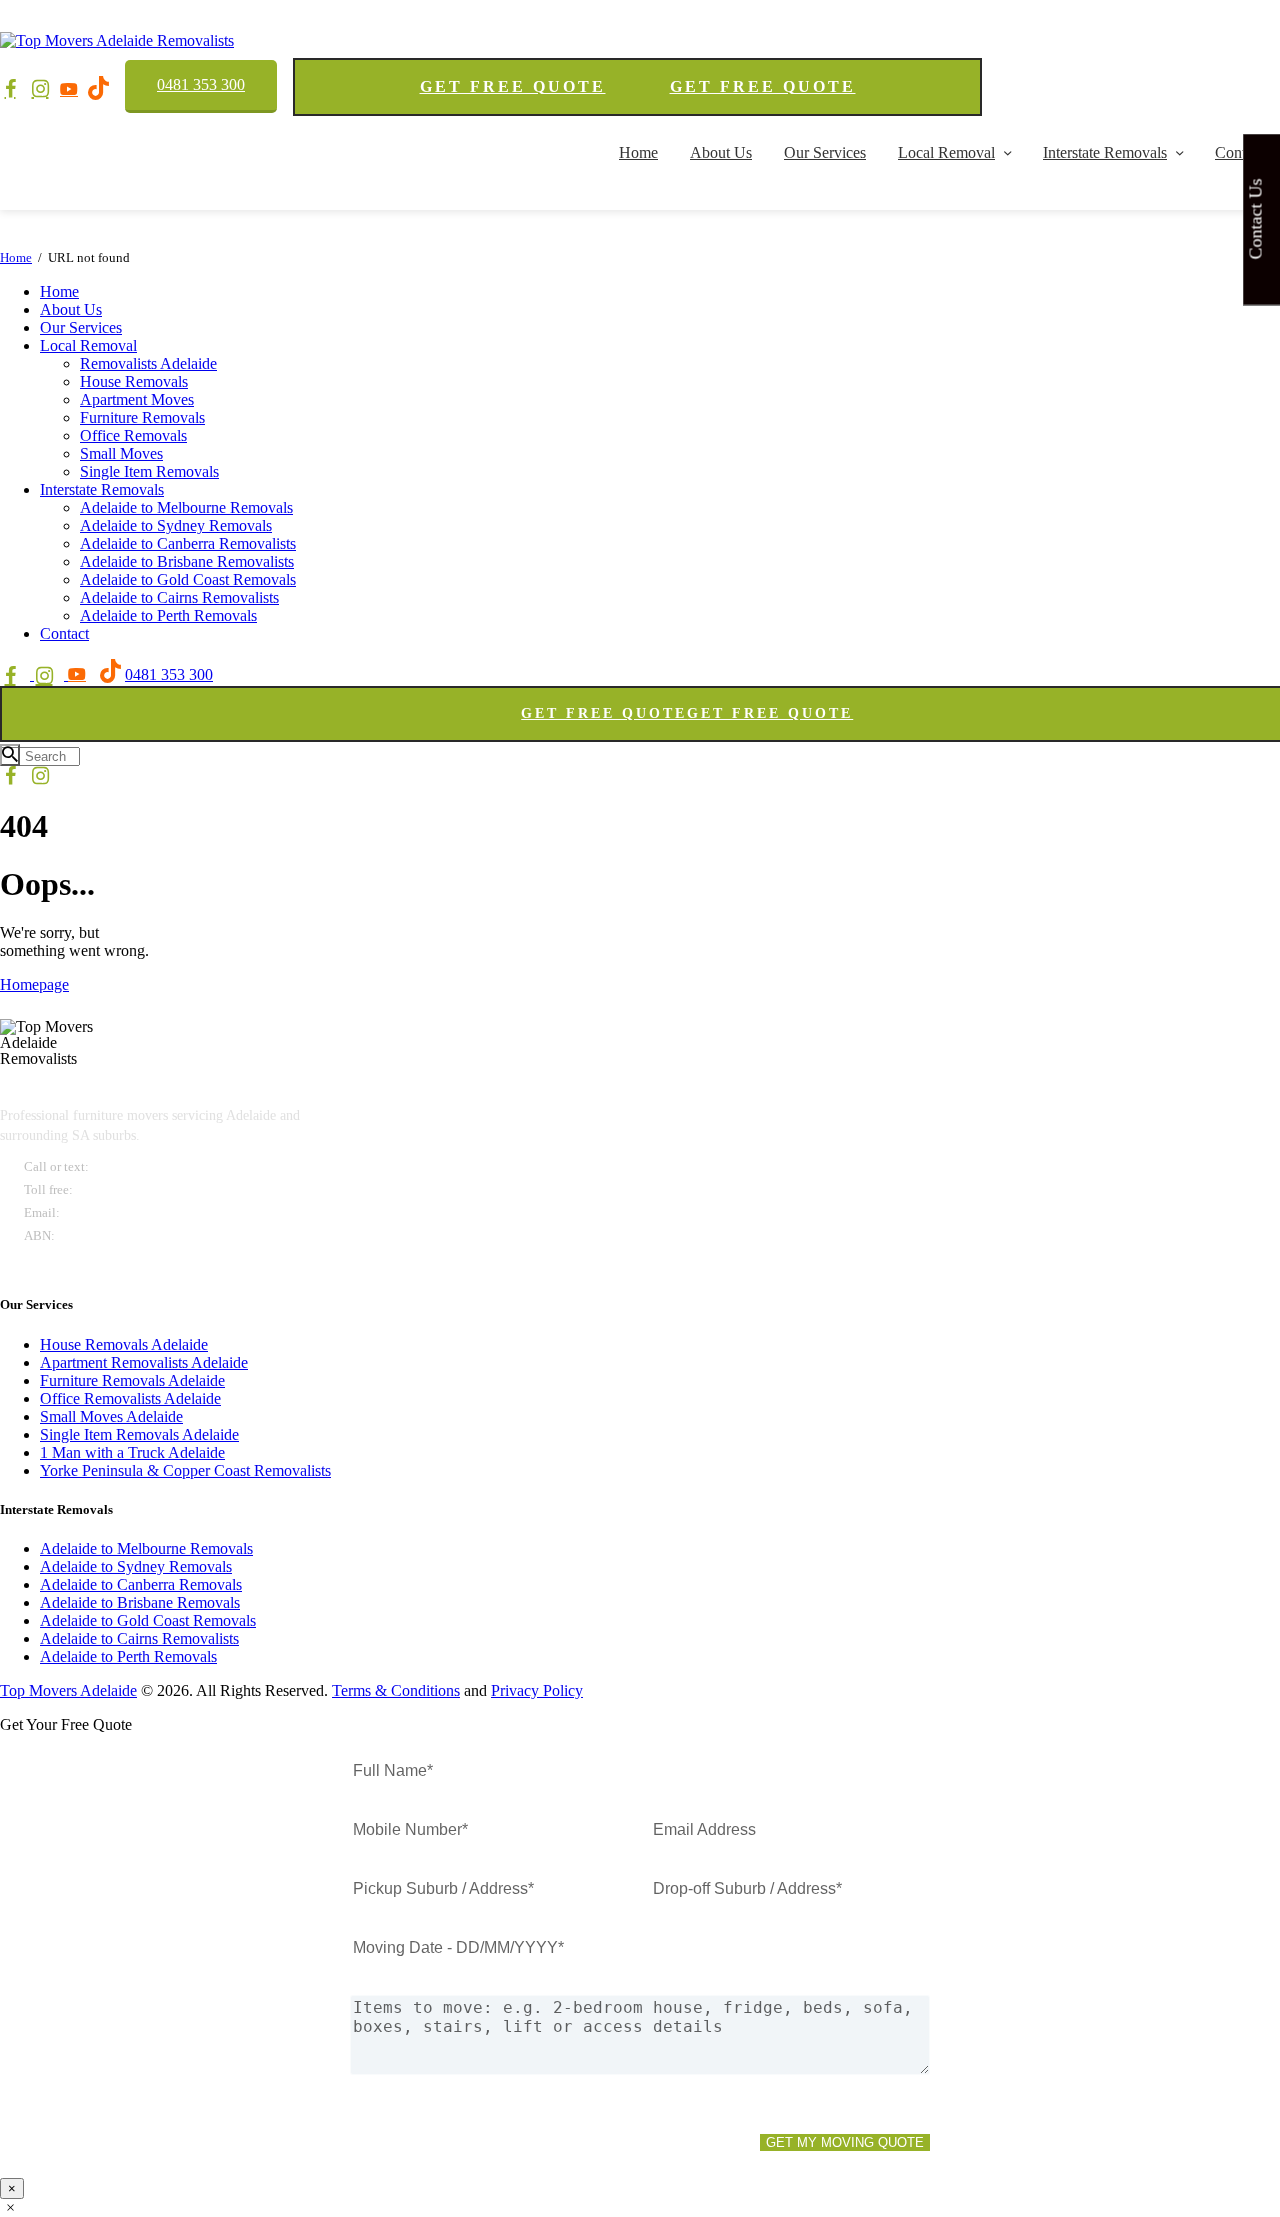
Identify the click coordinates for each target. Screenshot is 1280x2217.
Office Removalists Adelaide (130, 1398)
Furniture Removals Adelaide (132, 1380)
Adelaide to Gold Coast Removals (148, 1620)
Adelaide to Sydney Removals (136, 1566)
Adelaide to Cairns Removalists (139, 1638)
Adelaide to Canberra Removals (141, 1584)
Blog (37, 1264)
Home (16, 257)
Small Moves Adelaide (111, 1416)
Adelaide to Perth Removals (128, 1656)
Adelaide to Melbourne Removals (146, 1548)
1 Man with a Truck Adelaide (132, 1452)
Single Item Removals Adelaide (139, 1434)
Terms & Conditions (396, 1690)
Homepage (34, 984)
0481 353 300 (201, 84)
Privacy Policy (537, 1690)
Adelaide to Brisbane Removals (140, 1602)
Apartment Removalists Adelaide (144, 1362)
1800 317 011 (116, 1189)
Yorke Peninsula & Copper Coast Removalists (185, 1470)
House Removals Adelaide (124, 1344)
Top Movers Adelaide (68, 1690)
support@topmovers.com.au (144, 1212)
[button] (10, 2207)
